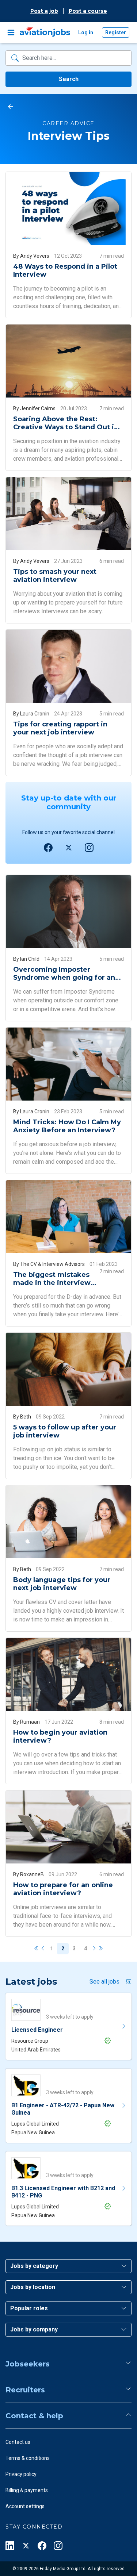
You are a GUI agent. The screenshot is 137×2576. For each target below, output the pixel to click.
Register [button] (116, 32)
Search (69, 79)
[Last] (100, 1949)
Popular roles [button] (29, 2308)
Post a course (88, 11)
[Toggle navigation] (11, 32)
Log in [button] (86, 32)
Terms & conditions (28, 2458)
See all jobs (104, 1982)
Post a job (44, 11)
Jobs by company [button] (34, 2329)
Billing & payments (27, 2490)
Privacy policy (21, 2474)
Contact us (18, 2442)
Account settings (25, 2506)
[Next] (94, 1949)
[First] (37, 1949)
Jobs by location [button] (33, 2287)
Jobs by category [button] (34, 2266)
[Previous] (43, 1949)
